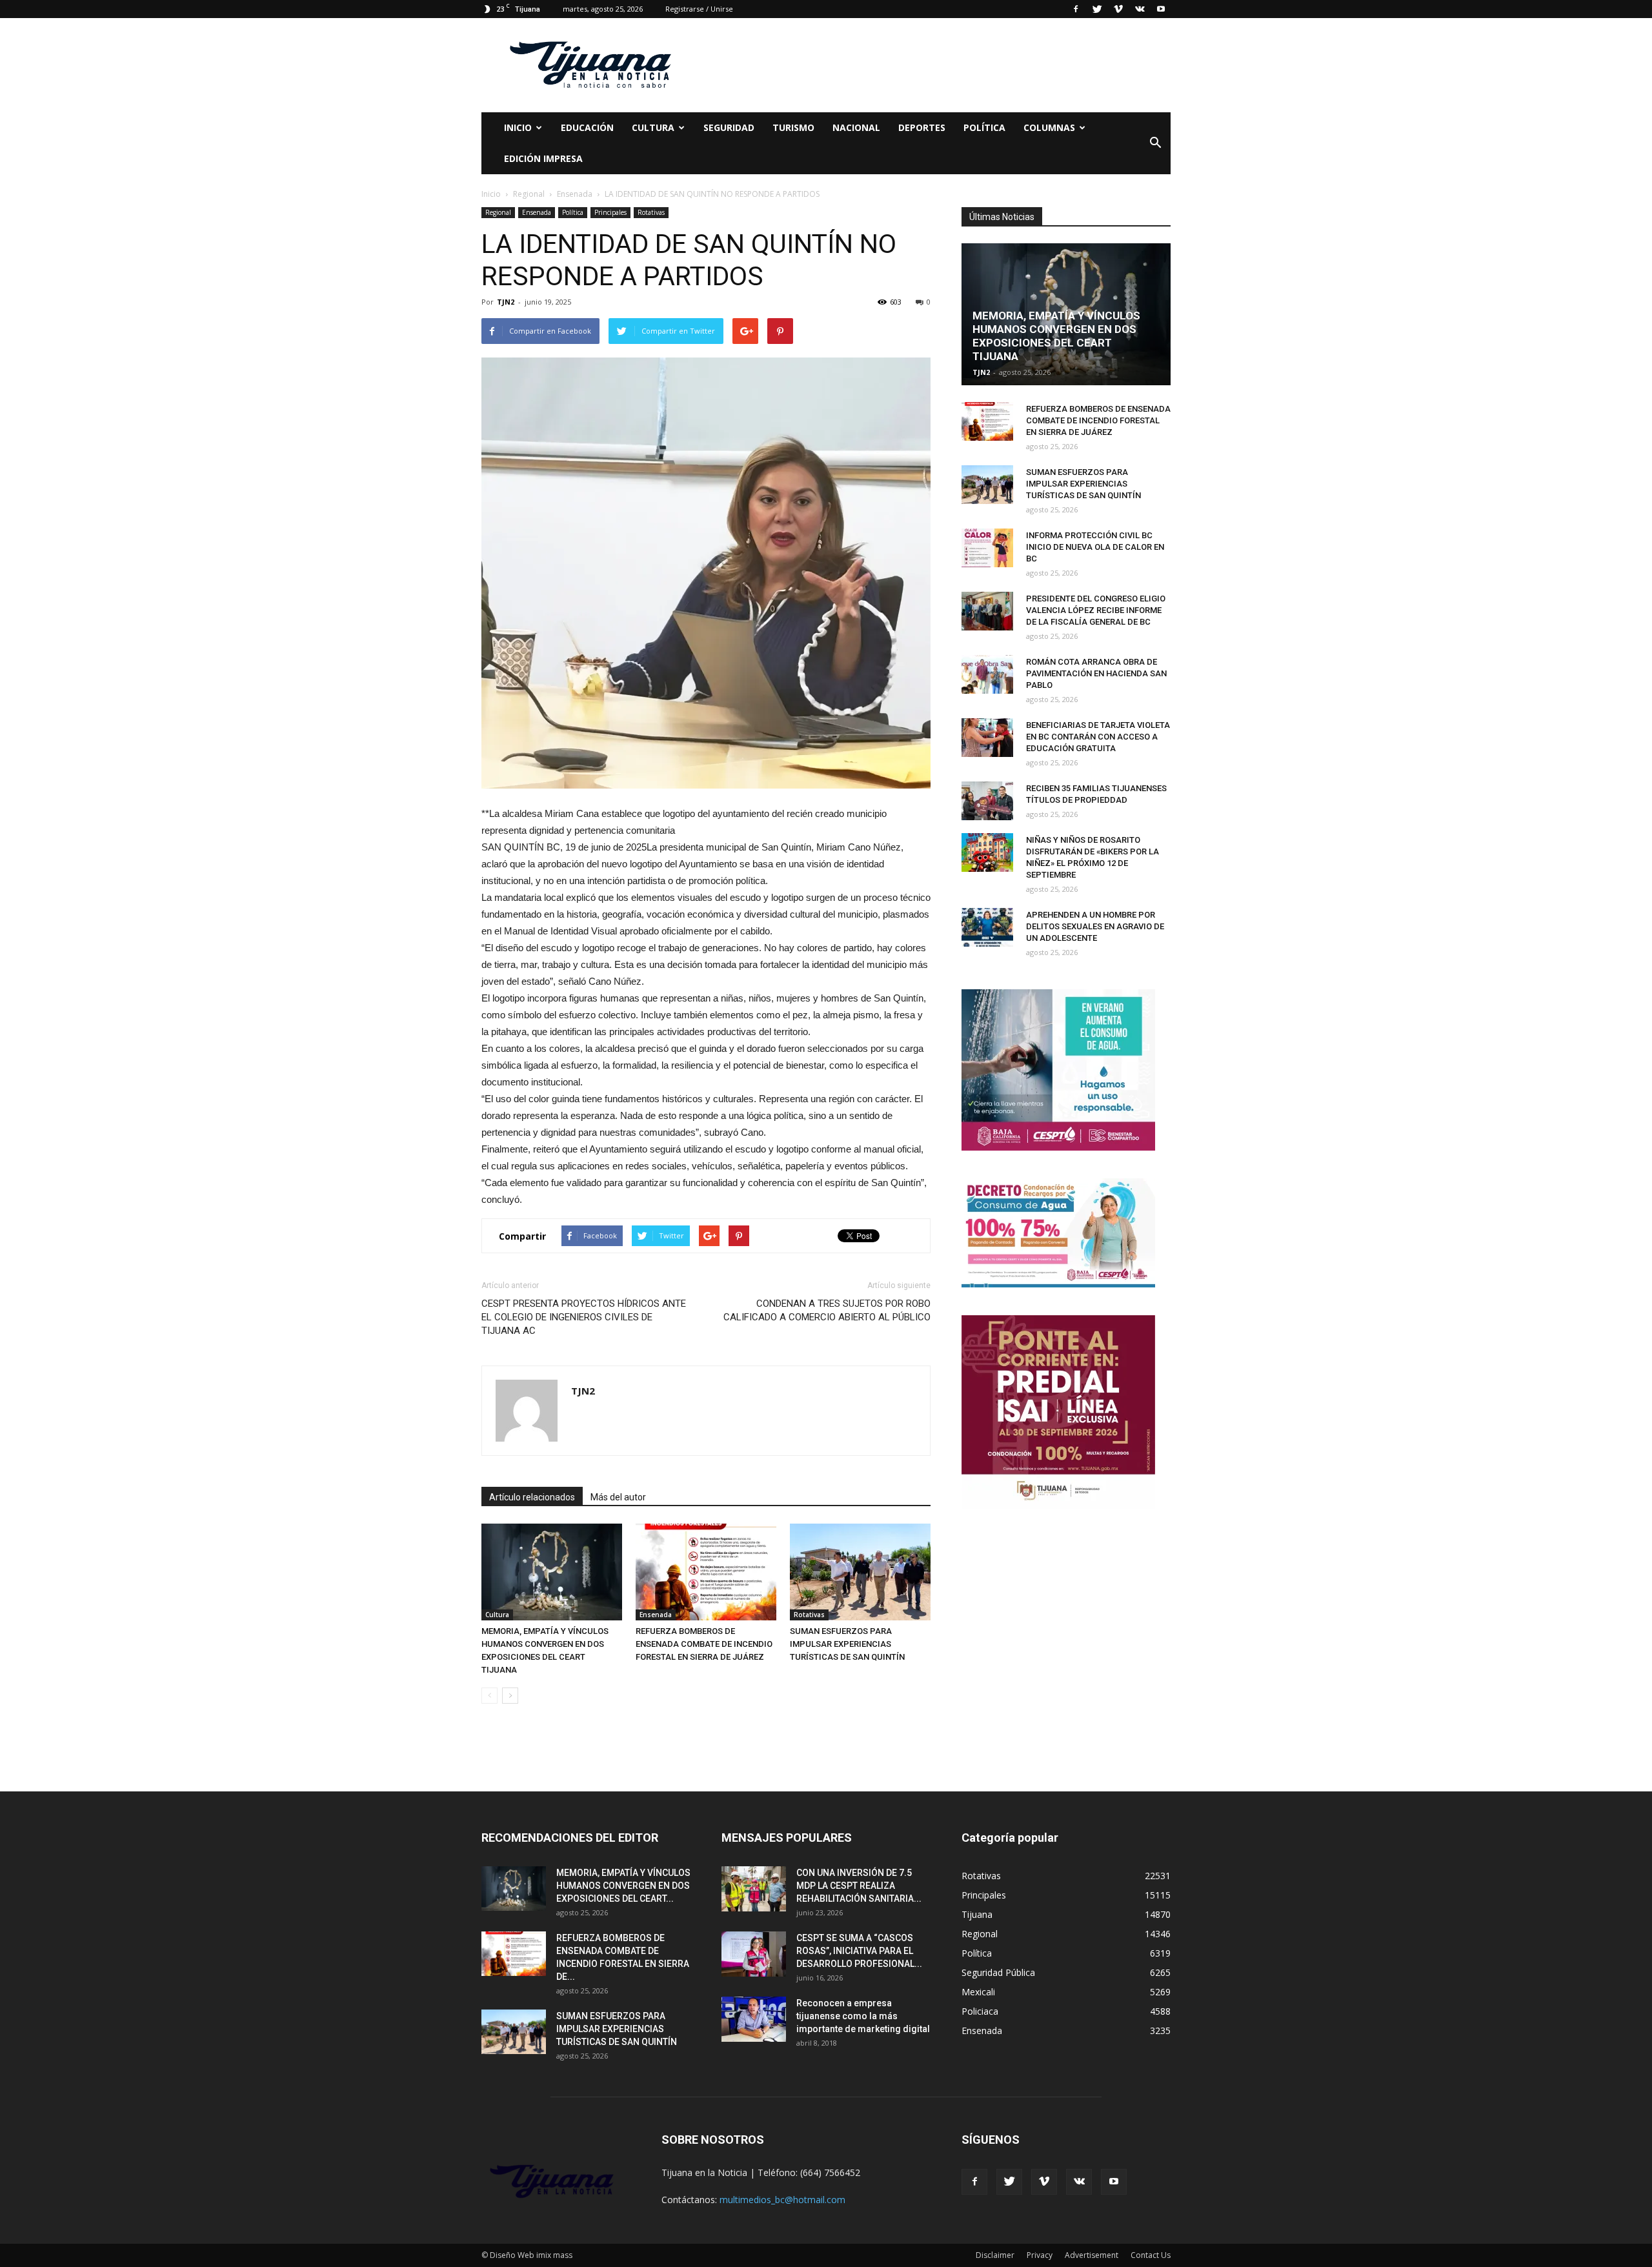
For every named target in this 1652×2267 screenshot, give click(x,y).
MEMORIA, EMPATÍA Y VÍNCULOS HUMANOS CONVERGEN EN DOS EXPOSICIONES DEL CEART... (623, 1886)
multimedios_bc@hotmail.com (782, 2200)
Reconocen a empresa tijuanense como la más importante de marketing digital (863, 2016)
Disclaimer (995, 2255)
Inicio (518, 127)
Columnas (1049, 127)
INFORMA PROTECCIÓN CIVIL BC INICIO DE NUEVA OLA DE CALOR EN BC (1095, 547)
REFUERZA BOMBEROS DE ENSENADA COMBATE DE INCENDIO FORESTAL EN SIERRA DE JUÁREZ (704, 1644)
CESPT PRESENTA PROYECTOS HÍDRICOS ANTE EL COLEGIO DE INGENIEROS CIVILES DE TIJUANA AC (584, 1317)
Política (984, 127)
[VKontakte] (1140, 9)
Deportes (922, 127)
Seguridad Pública (998, 1972)
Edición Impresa (543, 158)
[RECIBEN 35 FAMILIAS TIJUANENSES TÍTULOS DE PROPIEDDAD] (987, 801)
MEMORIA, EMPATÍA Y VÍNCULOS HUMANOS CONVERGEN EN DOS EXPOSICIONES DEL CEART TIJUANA (1056, 336)
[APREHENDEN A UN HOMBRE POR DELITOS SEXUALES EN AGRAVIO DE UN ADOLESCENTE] (987, 927)
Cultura (497, 1615)
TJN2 (506, 302)
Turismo (793, 127)
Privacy (1040, 2255)
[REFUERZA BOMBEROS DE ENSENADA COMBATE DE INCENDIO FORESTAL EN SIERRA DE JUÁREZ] (706, 1572)
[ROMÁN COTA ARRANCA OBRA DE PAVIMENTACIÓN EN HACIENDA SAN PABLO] (987, 674)
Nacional (856, 127)
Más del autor (618, 1497)
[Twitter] (1097, 9)
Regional (498, 212)
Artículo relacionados (532, 1497)
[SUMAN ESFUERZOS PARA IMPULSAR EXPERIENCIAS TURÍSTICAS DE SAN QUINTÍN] (860, 1572)
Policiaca (980, 2011)
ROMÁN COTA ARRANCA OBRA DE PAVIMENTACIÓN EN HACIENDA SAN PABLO (1096, 673)
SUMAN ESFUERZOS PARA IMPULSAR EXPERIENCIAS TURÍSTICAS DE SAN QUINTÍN (847, 1644)
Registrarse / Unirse (699, 9)
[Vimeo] (1118, 9)
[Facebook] (1076, 9)
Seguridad (729, 127)
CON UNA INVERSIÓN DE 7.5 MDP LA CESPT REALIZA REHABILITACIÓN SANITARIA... (859, 1886)
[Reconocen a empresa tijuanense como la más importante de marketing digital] (754, 2019)
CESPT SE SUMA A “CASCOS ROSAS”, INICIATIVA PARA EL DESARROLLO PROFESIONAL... (859, 1951)
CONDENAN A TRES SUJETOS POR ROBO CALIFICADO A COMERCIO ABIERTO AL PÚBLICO (827, 1310)
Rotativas (651, 212)
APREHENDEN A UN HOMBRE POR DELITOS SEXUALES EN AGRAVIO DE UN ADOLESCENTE (1095, 926)
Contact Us (1151, 2255)
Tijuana (977, 1914)
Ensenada (537, 212)
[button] (1155, 143)
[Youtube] (1161, 9)
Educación (587, 127)
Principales (610, 212)
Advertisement (1092, 2255)
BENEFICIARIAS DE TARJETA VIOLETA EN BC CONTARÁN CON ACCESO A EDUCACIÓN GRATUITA (1098, 737)
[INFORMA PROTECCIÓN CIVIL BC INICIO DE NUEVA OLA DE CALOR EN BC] (987, 548)
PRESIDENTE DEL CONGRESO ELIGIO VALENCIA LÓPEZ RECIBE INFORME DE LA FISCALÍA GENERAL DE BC (1096, 610)
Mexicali (978, 1992)
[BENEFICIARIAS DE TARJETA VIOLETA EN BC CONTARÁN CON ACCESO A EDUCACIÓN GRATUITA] (987, 738)
